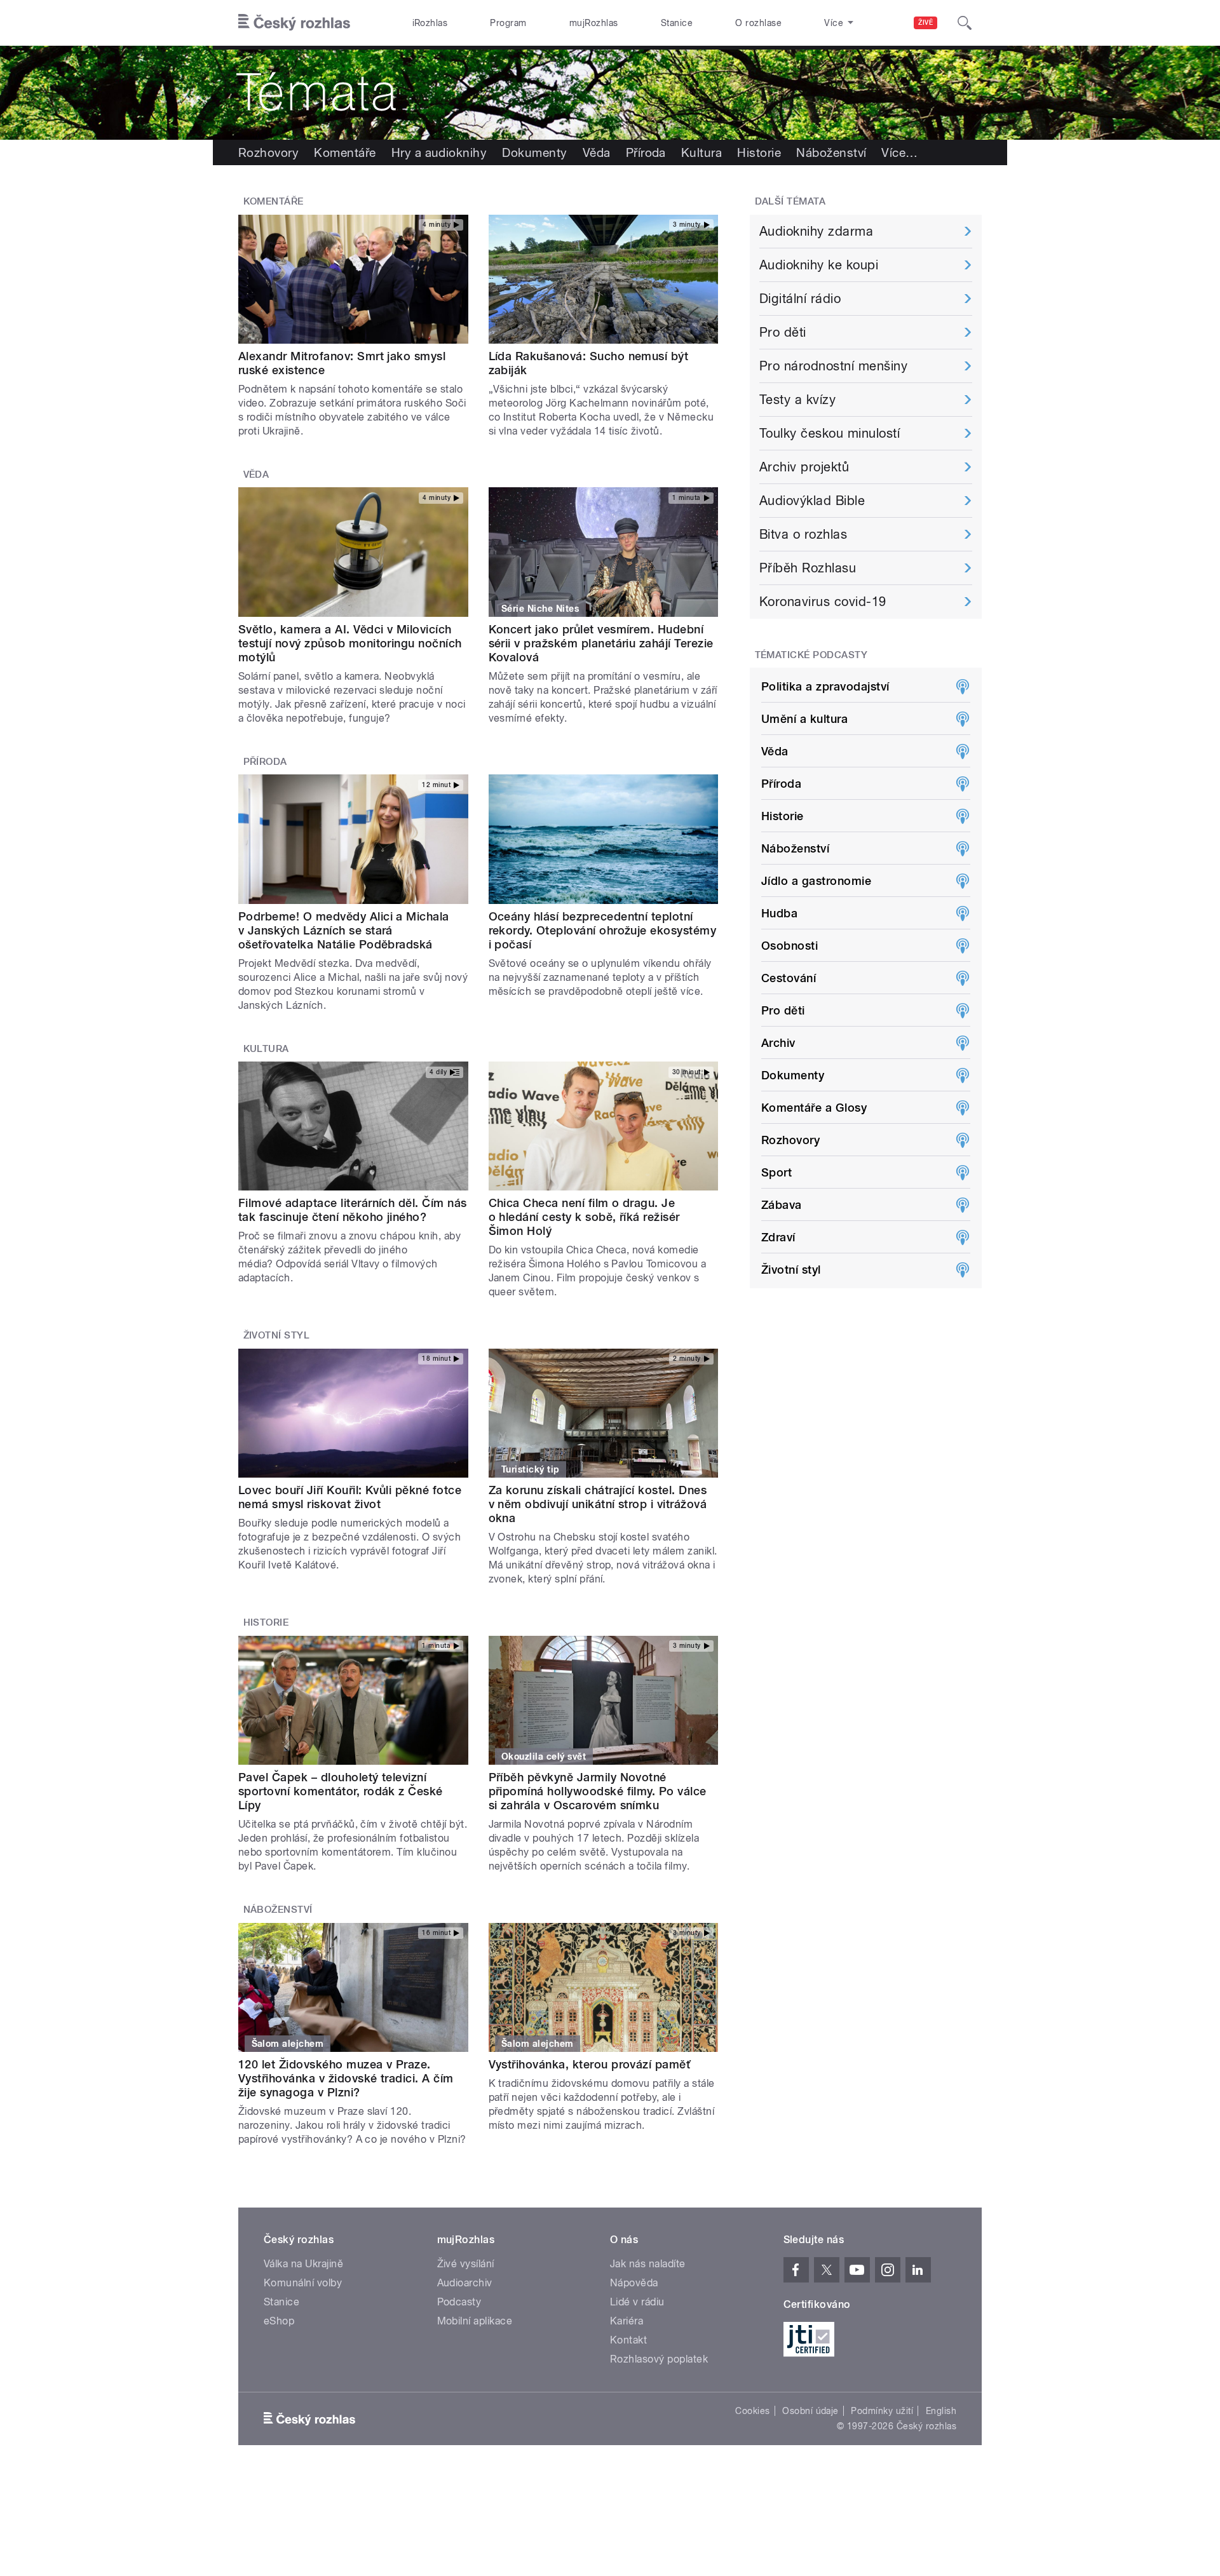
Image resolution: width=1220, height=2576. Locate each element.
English (941, 2411)
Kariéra (627, 2321)
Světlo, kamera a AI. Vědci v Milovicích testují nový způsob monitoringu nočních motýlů (350, 643)
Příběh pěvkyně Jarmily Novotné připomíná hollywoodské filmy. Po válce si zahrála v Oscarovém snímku (598, 1791)
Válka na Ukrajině (303, 2264)
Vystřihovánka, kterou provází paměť (590, 2064)
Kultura (701, 152)
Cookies (752, 2411)
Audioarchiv (465, 2283)
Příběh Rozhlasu (808, 568)
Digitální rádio (800, 299)
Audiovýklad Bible (812, 501)
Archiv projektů (804, 467)
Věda (597, 152)
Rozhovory (268, 152)
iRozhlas (430, 23)
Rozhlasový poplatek (659, 2359)
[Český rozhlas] (294, 23)
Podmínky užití (882, 2411)
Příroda (646, 152)
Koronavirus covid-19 (823, 602)
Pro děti (783, 332)
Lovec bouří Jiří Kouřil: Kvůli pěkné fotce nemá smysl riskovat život (350, 1497)
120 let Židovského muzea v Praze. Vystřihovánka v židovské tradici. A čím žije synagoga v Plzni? (346, 2078)
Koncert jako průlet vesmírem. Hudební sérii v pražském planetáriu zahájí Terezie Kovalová (601, 643)
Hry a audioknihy (439, 152)
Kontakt (628, 2340)
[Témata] (610, 93)
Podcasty (459, 2302)
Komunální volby (303, 2283)
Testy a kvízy (797, 400)
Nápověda (634, 2283)
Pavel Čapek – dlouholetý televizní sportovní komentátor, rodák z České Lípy (341, 1791)
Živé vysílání (466, 2264)
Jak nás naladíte (648, 2264)
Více (899, 152)
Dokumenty (534, 152)
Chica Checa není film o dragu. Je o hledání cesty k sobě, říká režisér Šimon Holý (584, 1217)
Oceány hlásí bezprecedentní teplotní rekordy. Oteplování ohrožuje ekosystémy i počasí (603, 930)
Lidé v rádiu (637, 2302)
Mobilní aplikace (475, 2321)
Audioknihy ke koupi (819, 265)
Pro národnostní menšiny (833, 366)
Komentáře (345, 152)
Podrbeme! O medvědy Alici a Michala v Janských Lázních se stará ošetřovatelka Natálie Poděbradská (344, 930)
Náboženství (831, 152)
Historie (759, 152)
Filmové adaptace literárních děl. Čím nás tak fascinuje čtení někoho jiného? (353, 1210)
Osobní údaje (810, 2411)
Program (508, 23)
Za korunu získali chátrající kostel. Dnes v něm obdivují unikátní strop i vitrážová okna (598, 1504)
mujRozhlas (594, 23)
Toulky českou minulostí (830, 433)
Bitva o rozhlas (803, 534)
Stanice (677, 23)
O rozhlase (758, 23)
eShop (279, 2321)
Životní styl (277, 1335)
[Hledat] (965, 23)
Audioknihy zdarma (816, 231)
